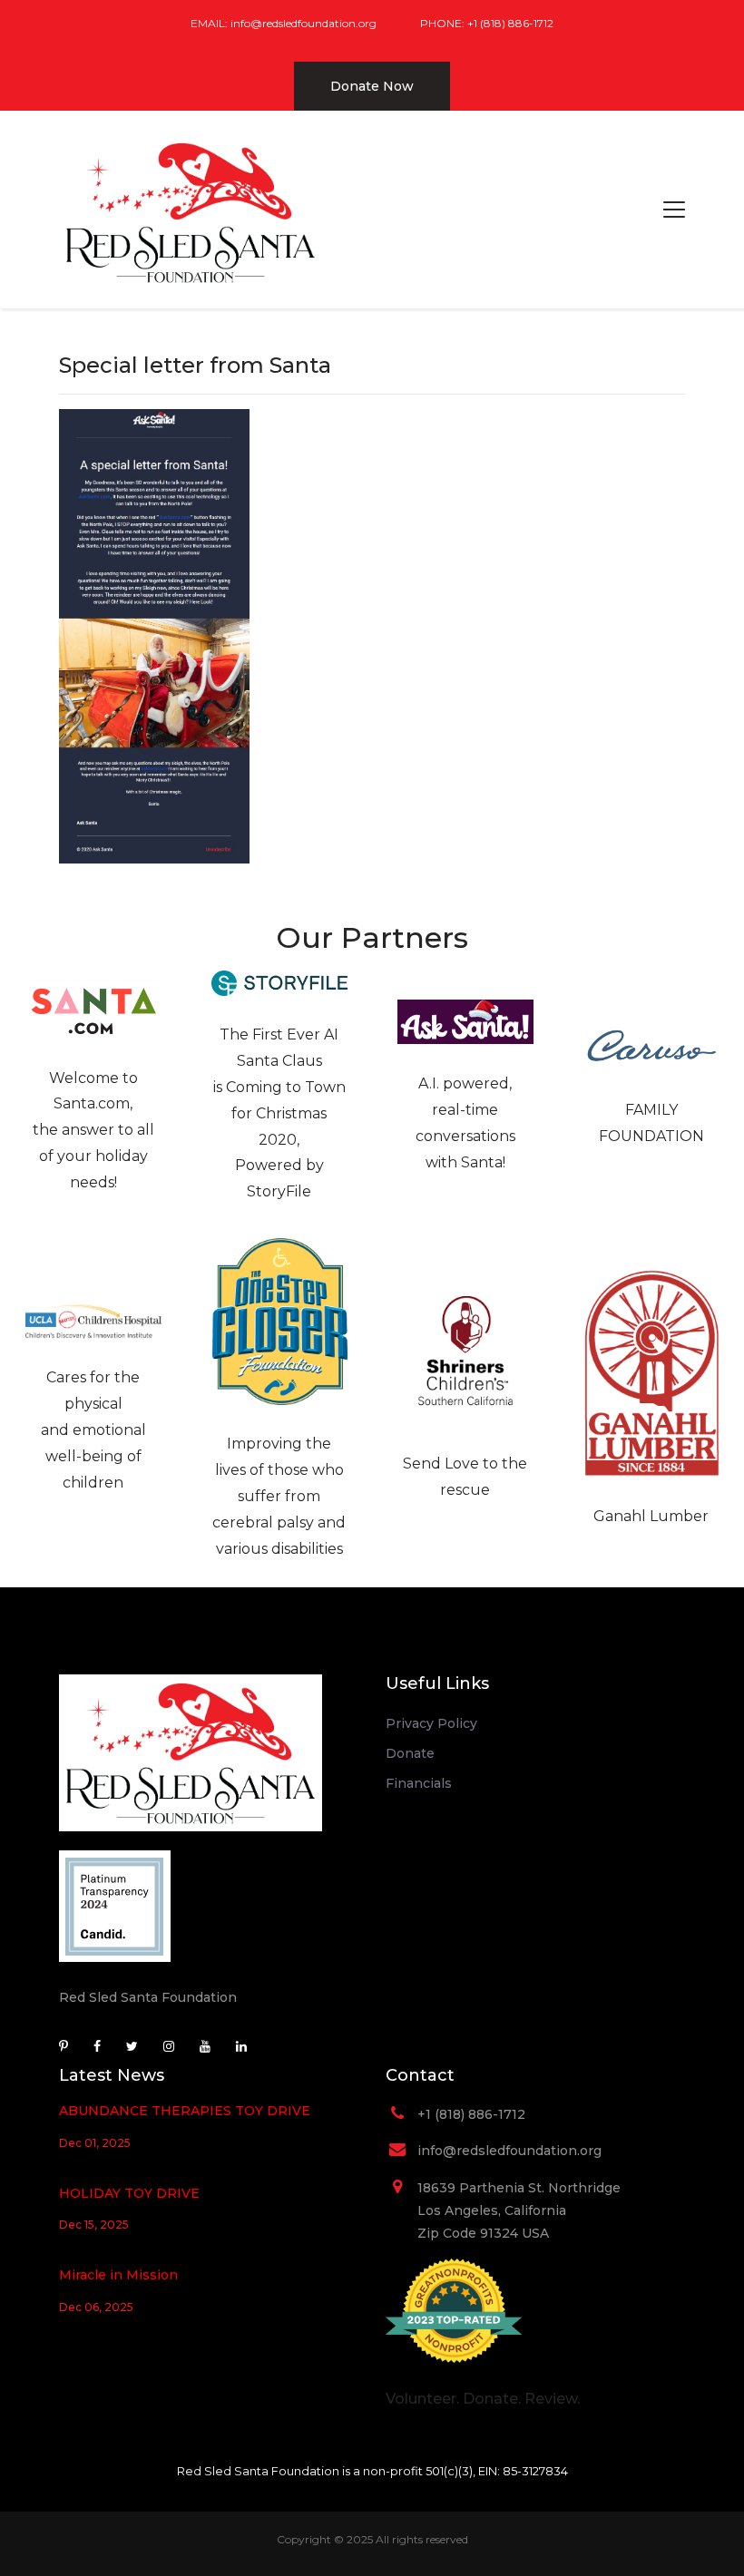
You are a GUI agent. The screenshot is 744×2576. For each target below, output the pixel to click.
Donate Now (372, 86)
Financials (419, 1783)
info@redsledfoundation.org (303, 23)
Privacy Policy (431, 1723)
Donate (410, 1753)
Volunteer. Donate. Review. (483, 2399)
